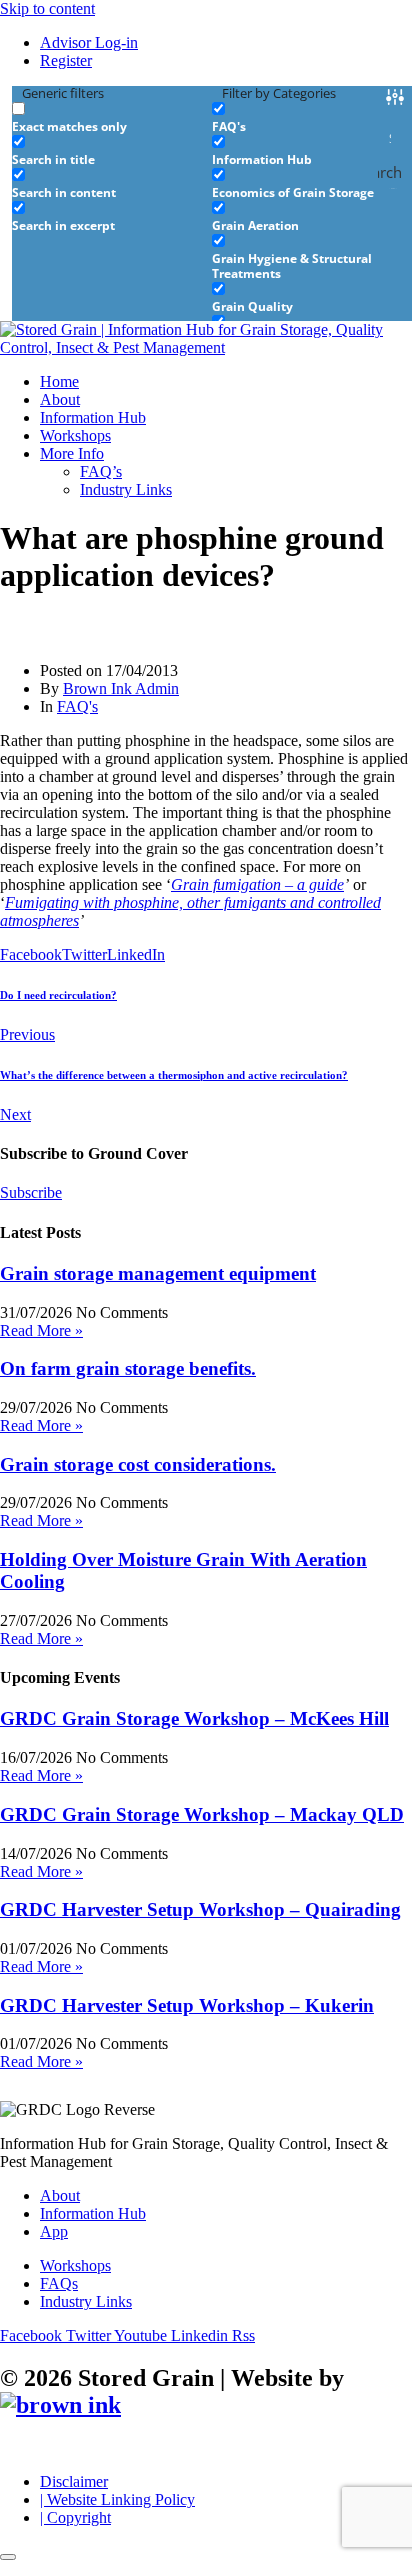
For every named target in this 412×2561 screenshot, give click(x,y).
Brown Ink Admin (121, 688)
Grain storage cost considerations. (138, 1464)
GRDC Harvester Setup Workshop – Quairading (200, 1909)
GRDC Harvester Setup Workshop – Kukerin (187, 2005)
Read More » (41, 1330)
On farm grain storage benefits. (128, 1368)
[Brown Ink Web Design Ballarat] (60, 2405)
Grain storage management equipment (158, 1273)
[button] (226, 454)
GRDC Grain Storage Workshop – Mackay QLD (202, 1814)
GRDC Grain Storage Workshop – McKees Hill (194, 1718)
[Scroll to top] (8, 2557)
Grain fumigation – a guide (257, 884)
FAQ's (77, 706)
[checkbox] (112, 117)
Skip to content (47, 8)
